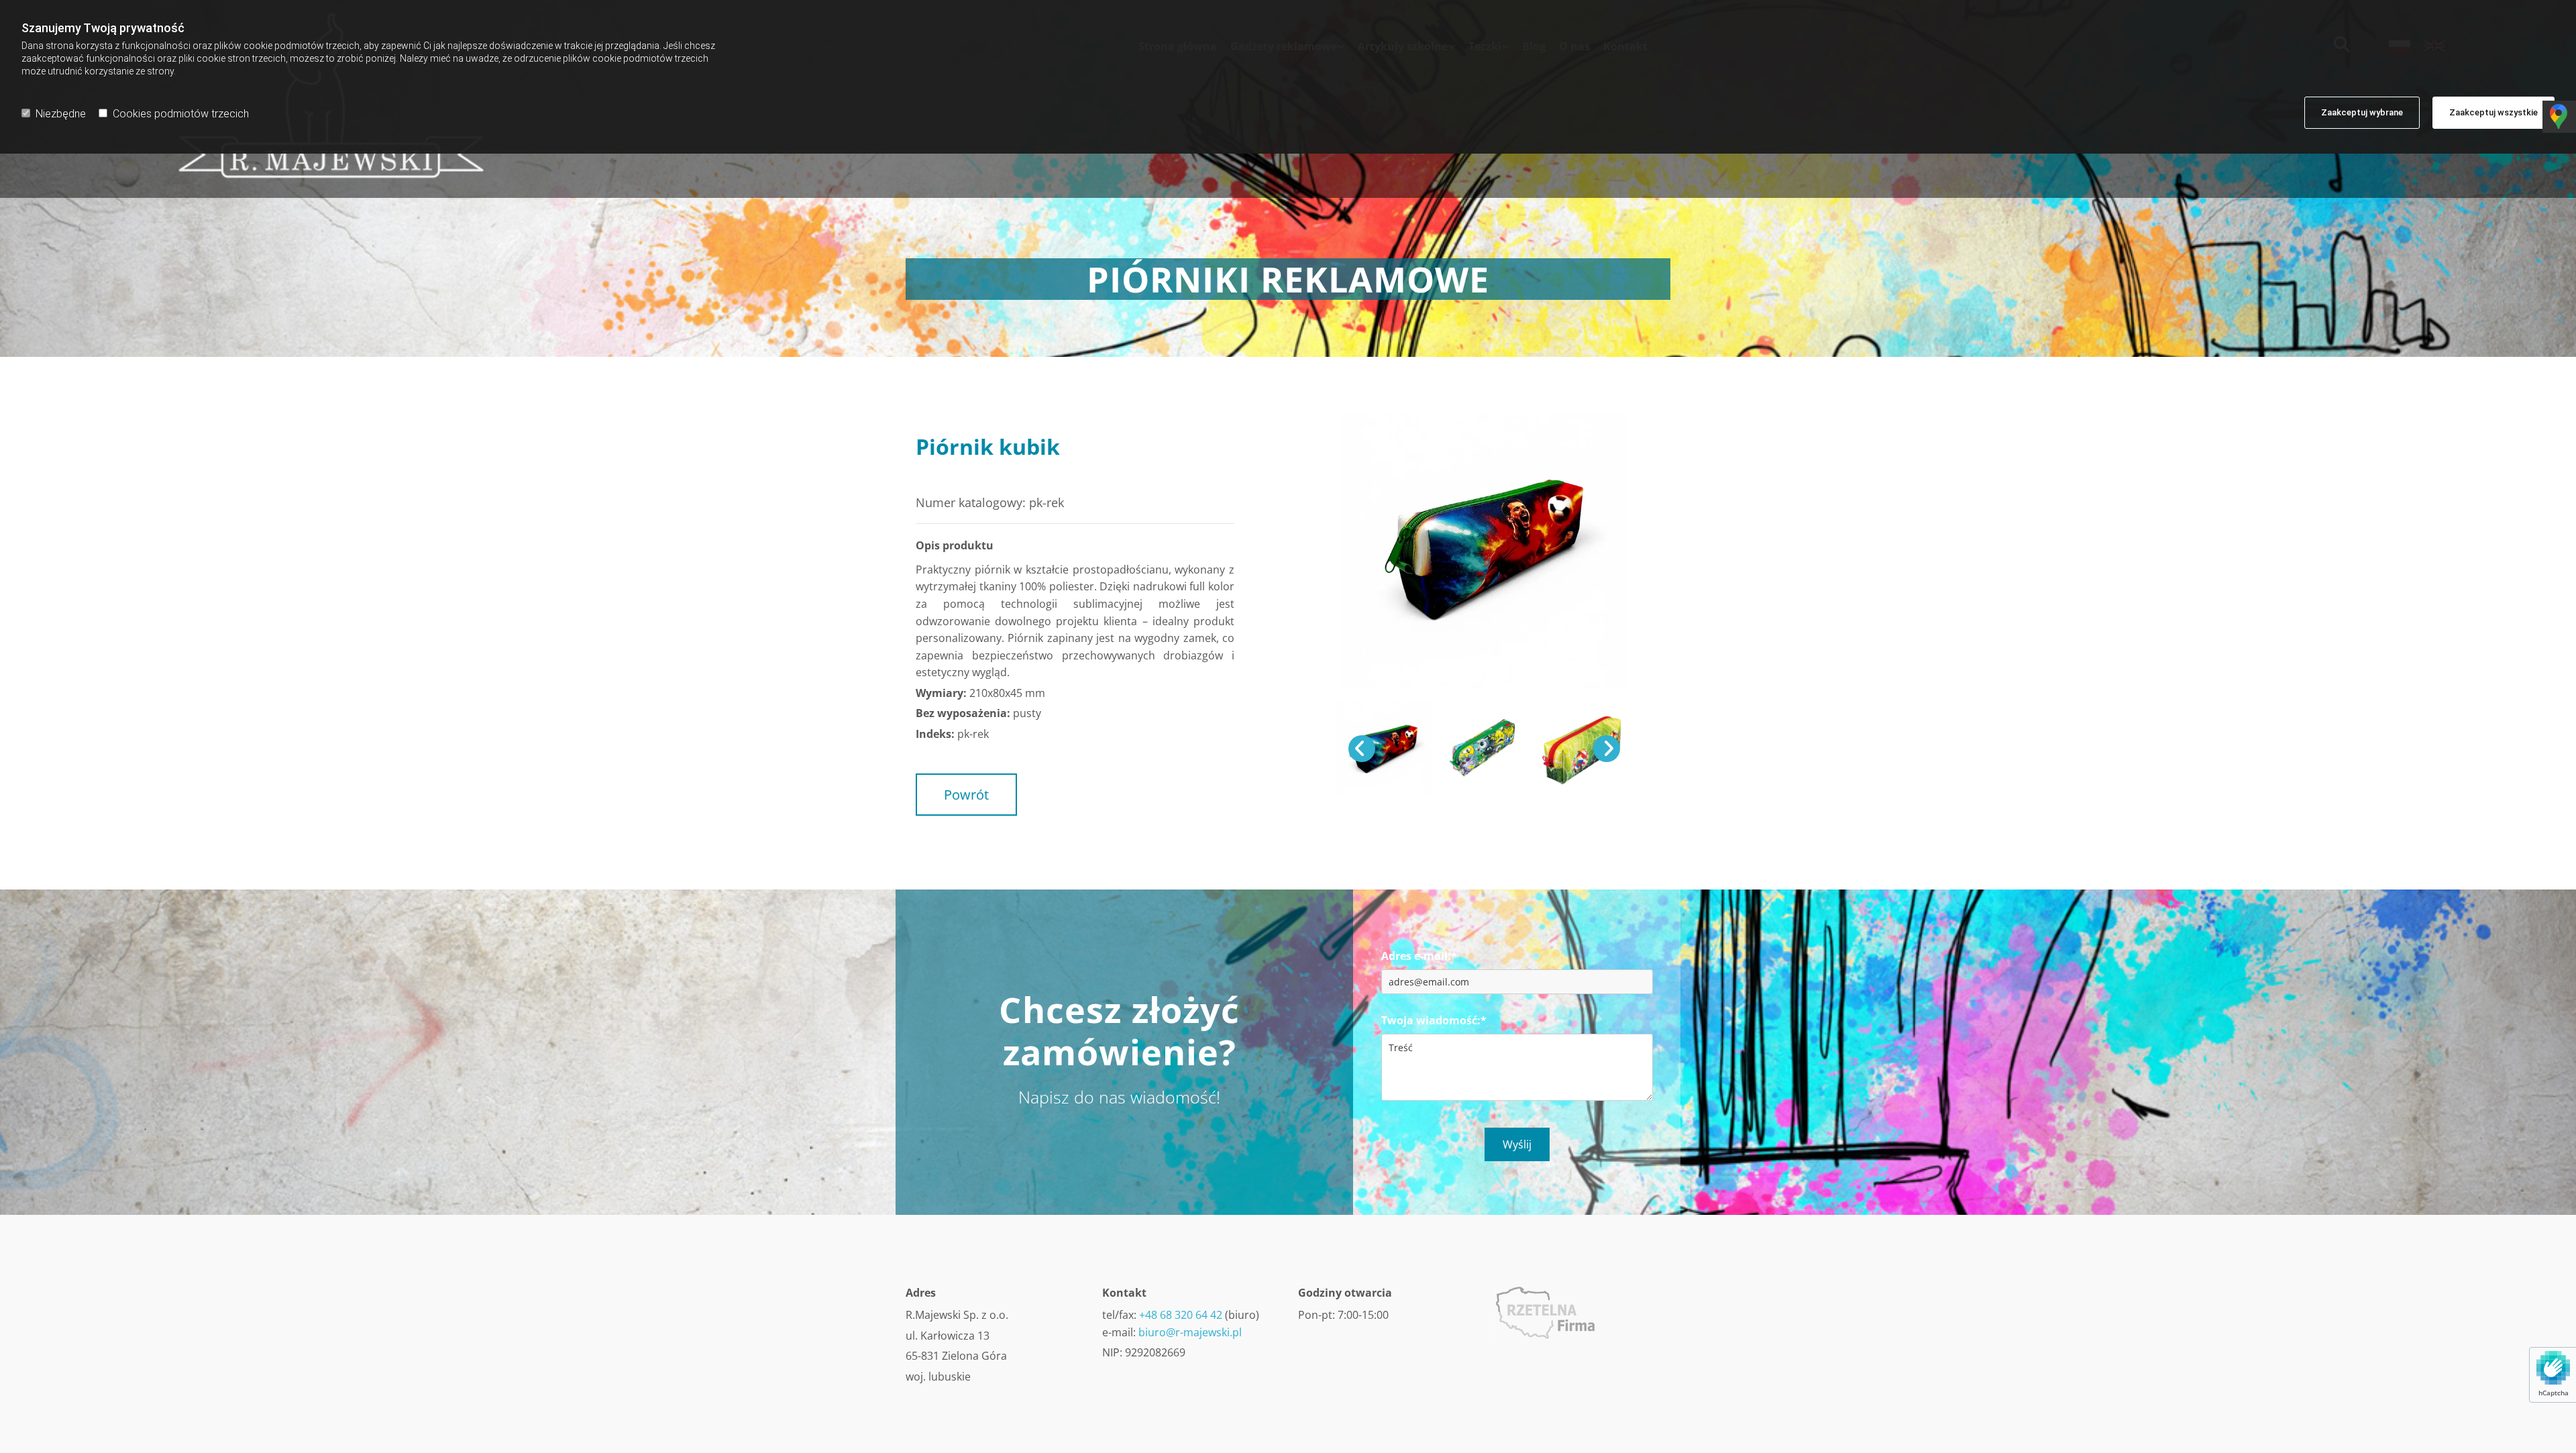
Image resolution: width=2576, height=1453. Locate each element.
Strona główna (948, 470)
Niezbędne (61, 114)
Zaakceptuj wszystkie (2493, 112)
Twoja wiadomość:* (1434, 1021)
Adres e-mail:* (1419, 956)
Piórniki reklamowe (1120, 470)
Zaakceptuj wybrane (2362, 112)
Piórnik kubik (946, 483)
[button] (966, 795)
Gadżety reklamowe (1028, 470)
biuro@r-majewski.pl (1190, 1332)
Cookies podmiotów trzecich (181, 114)
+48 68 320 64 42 (1181, 1315)
